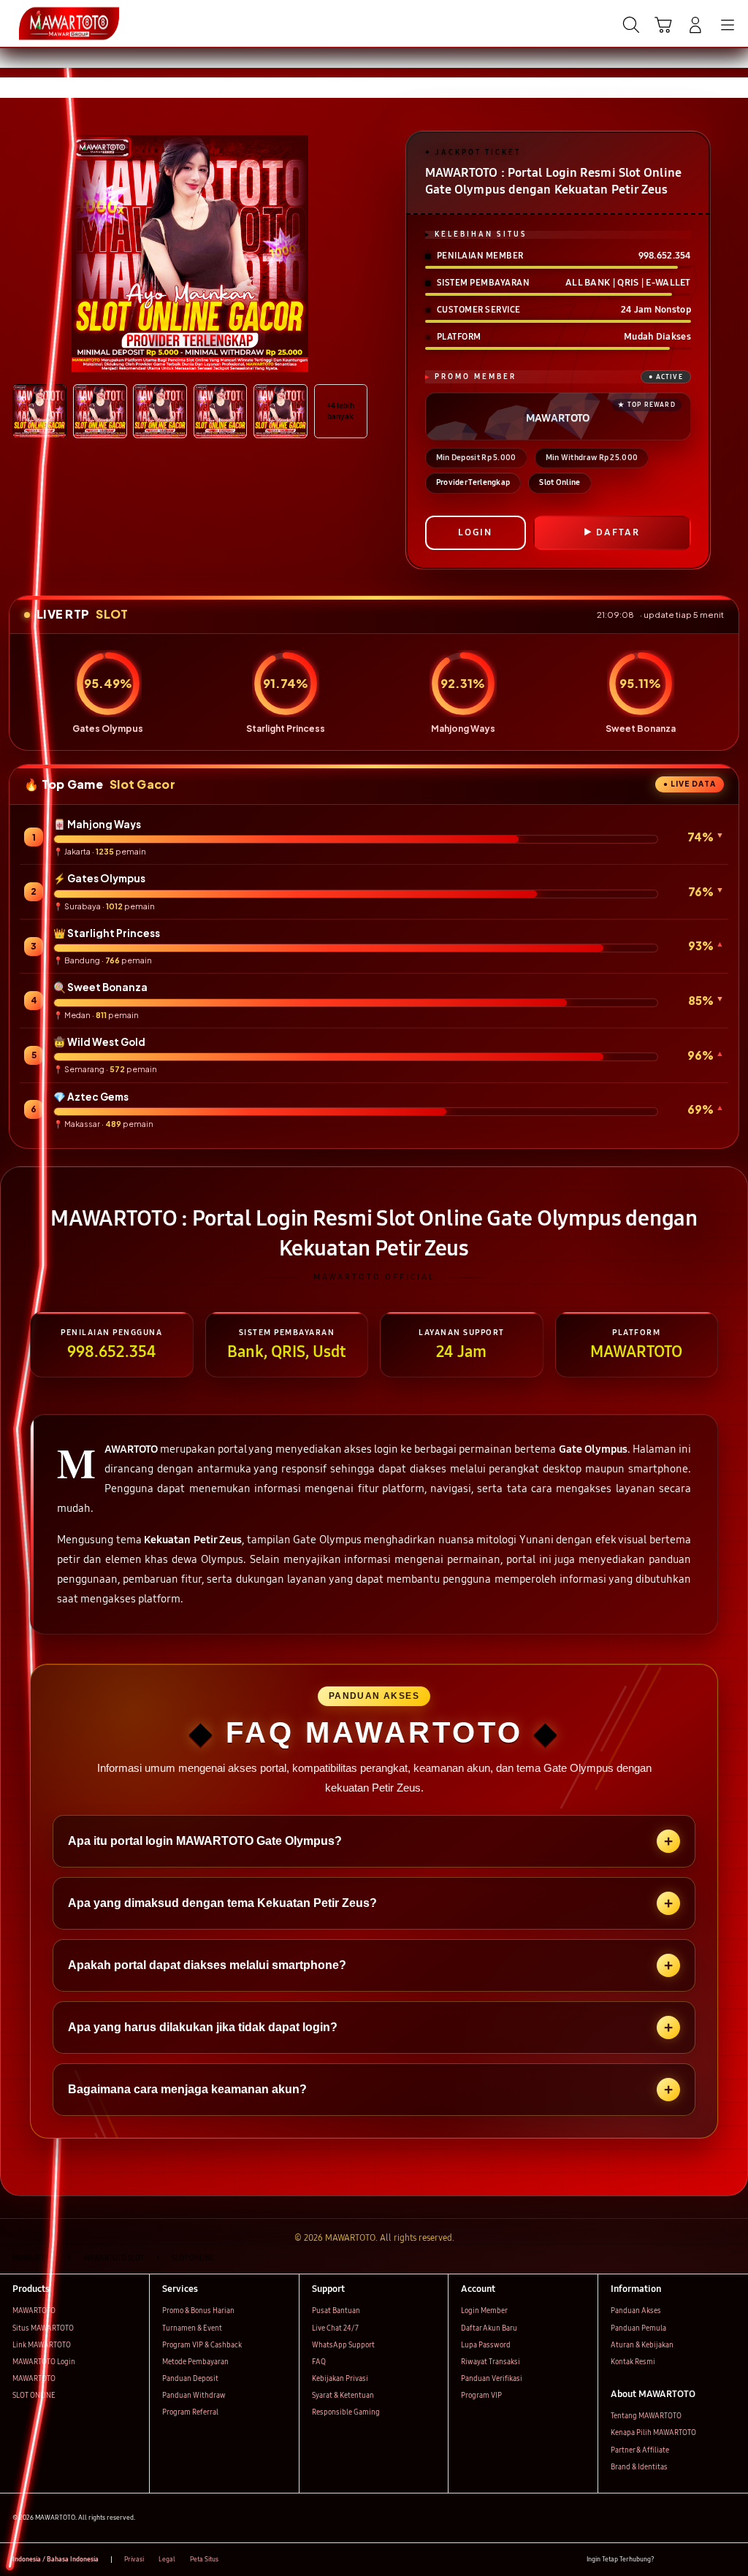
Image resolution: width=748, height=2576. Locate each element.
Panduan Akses (636, 2311)
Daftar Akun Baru (489, 2328)
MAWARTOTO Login (44, 2362)
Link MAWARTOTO (42, 2345)
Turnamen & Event (192, 2328)
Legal (167, 2559)
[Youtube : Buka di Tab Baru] (729, 2560)
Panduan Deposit (190, 2379)
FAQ (319, 2362)
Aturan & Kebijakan (642, 2345)
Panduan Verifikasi (492, 2379)
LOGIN (475, 532)
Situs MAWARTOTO (43, 2328)
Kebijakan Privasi (340, 2379)
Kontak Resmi (633, 2362)
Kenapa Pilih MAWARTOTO (653, 2433)
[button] (663, 25)
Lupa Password (486, 2345)
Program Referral (190, 2412)
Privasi (134, 2559)
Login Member (484, 2311)
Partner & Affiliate (640, 2450)
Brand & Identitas (639, 2467)
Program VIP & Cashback (202, 2345)
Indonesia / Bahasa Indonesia (56, 2559)
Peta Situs (204, 2559)
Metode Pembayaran (195, 2362)
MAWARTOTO (34, 2311)
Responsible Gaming (346, 2412)
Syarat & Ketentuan (343, 2396)
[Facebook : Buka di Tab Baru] (669, 2560)
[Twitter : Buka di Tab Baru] (688, 2560)
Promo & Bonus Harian (198, 2311)
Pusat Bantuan (336, 2311)
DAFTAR (618, 532)
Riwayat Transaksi (491, 2362)
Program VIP (481, 2396)
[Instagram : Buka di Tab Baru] (709, 2560)
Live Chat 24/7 (335, 2328)
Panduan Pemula (638, 2328)
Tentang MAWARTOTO (646, 2416)
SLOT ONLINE (34, 2396)
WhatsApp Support (343, 2345)
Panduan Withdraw (194, 2396)
